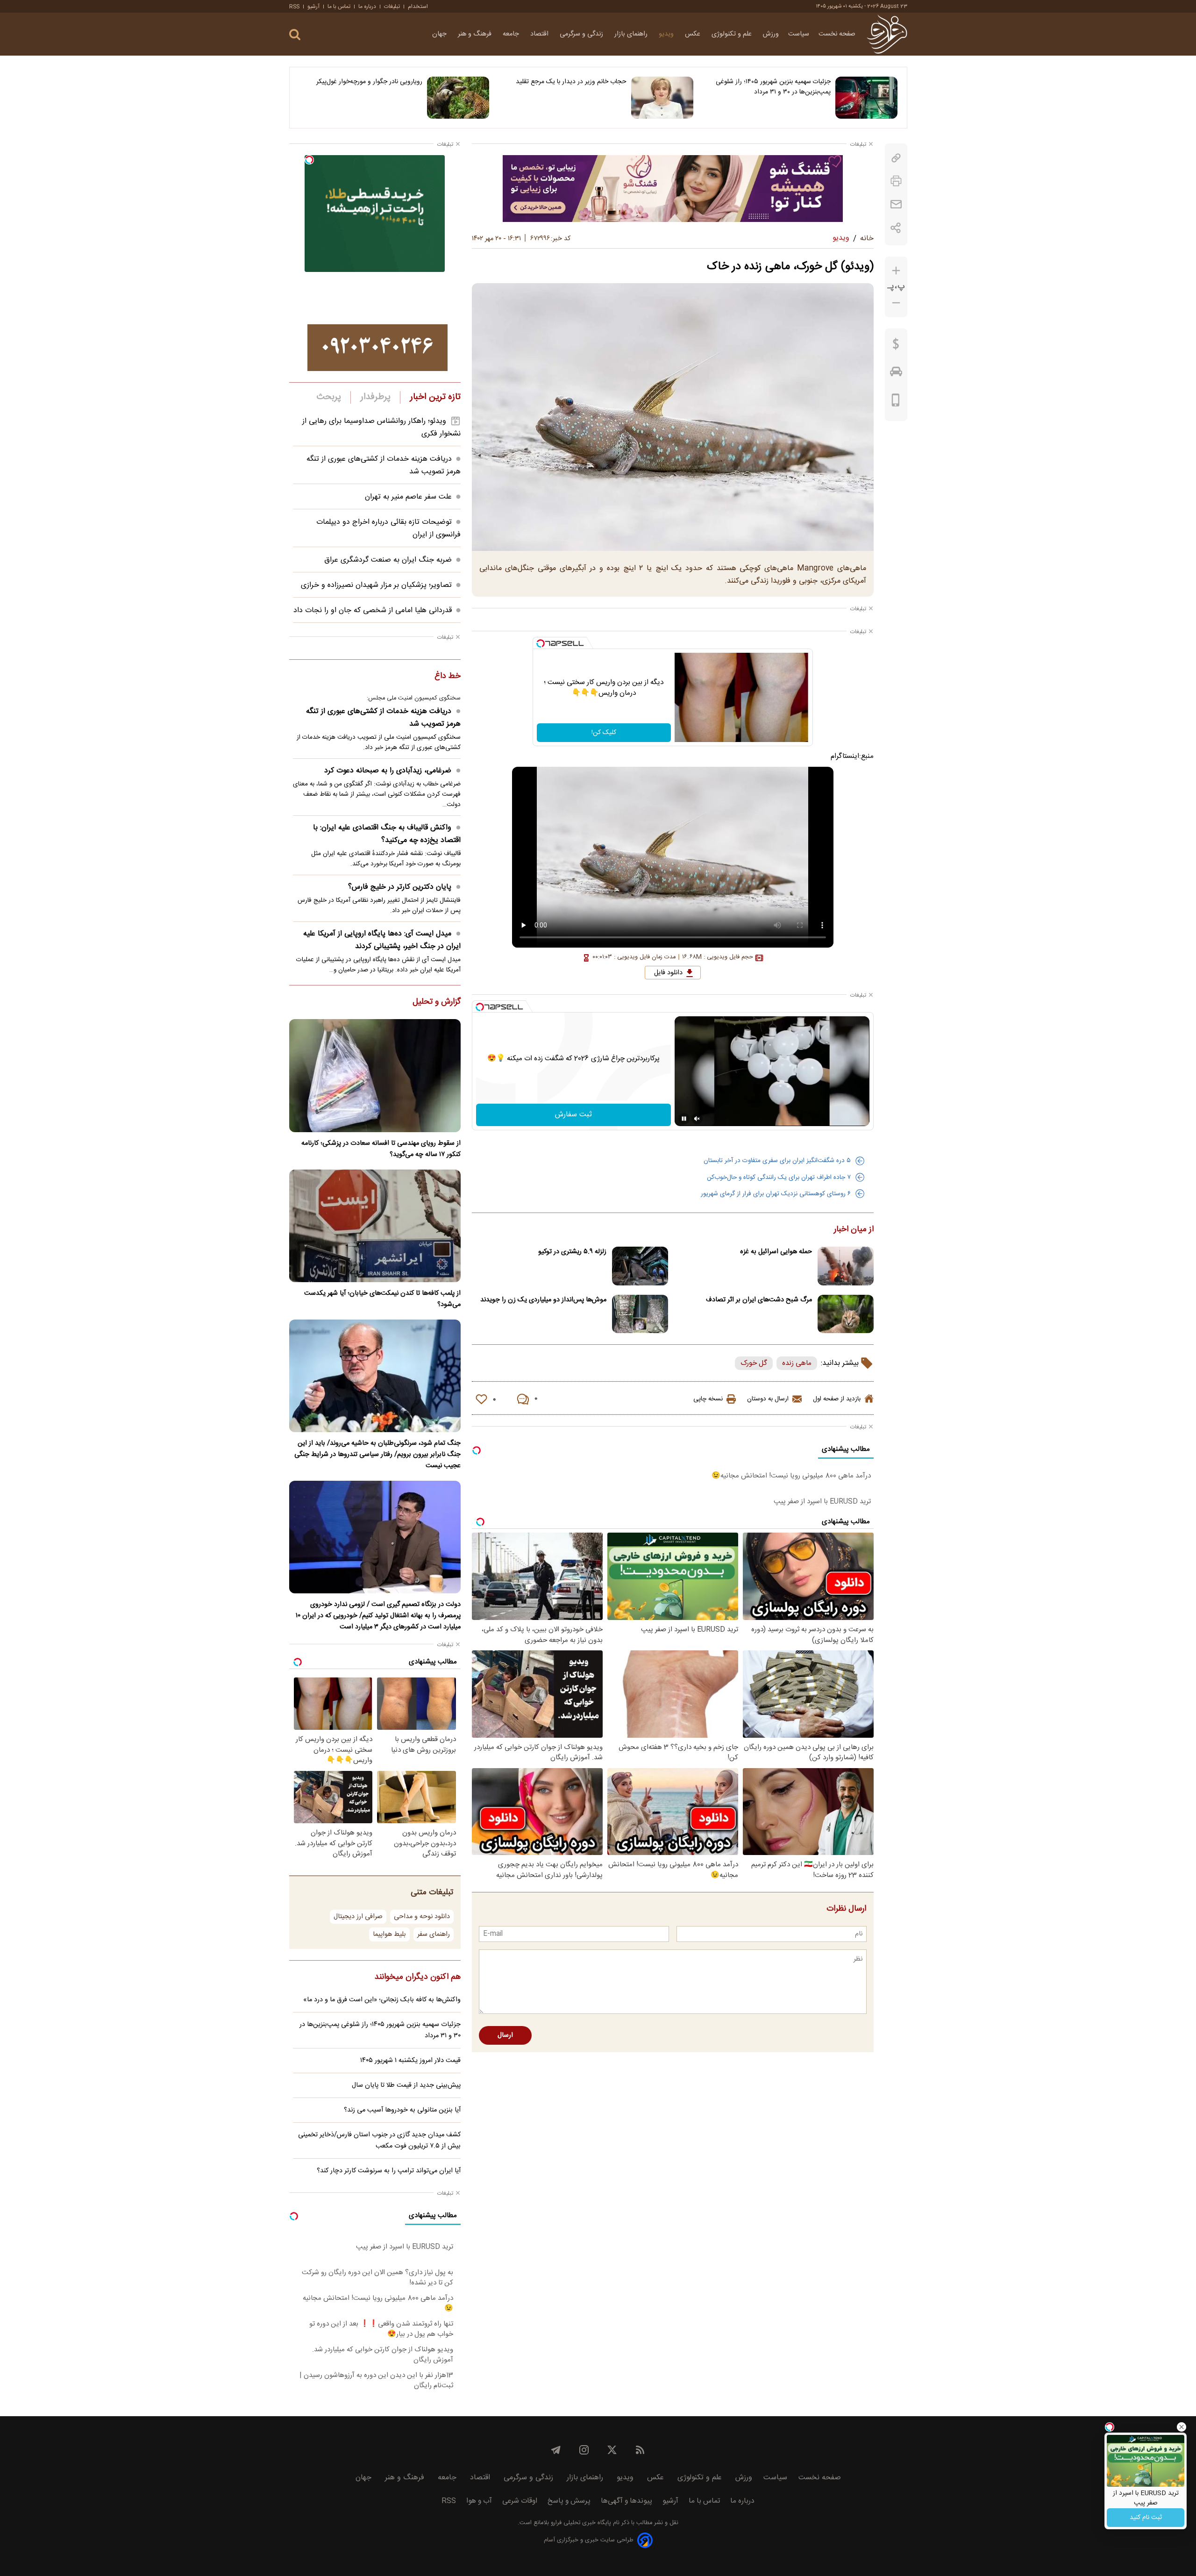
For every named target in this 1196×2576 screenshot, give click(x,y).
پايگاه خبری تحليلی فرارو (580, 2523)
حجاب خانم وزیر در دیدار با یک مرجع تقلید (571, 82)
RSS (294, 7)
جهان (440, 34)
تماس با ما (339, 7)
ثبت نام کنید (1146, 2518)
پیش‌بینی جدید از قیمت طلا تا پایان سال (406, 2085)
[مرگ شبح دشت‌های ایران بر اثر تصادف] (846, 1314)
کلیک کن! (604, 733)
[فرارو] (887, 34)
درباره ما (367, 7)
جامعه (512, 34)
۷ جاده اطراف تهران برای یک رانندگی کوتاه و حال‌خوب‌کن (779, 1177)
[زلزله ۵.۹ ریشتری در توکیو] (640, 1266)
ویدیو (667, 34)
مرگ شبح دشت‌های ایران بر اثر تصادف (759, 1300)
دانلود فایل (668, 973)
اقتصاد (540, 34)
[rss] (640, 2450)
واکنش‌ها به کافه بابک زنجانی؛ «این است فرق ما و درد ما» (382, 2000)
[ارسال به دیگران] (896, 204)
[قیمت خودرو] (896, 374)
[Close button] (1182, 2427)
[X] (612, 2450)
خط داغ (448, 677)
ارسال (505, 2035)
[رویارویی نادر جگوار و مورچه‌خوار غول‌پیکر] (458, 98)
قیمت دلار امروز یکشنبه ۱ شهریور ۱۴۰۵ (410, 2061)
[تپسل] (541, 643)
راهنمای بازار (632, 34)
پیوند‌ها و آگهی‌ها (626, 2501)
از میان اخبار (854, 1230)
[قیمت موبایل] (896, 402)
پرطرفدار (375, 397)
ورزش (771, 34)
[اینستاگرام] (584, 2450)
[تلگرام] (556, 2450)
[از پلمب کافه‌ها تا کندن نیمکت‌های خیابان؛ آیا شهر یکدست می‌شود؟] (375, 1226)
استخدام (418, 7)
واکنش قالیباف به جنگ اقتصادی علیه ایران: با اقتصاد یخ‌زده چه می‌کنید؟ (387, 834)
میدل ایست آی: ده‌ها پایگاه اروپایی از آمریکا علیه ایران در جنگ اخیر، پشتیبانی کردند (382, 940)
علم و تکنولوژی (733, 34)
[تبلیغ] (673, 188)
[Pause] (684, 1119)
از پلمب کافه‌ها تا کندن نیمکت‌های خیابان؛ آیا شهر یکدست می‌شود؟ (382, 1299)
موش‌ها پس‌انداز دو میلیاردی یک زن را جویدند (543, 1300)
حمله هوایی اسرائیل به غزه (776, 1252)
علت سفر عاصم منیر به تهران (408, 497)
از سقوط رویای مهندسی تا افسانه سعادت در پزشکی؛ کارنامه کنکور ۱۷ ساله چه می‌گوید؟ (381, 1149)
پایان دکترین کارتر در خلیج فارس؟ (400, 887)
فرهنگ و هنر (476, 34)
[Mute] (697, 1119)
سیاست (799, 34)
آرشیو (313, 7)
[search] (295, 35)
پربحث (329, 397)
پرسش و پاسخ (569, 2501)
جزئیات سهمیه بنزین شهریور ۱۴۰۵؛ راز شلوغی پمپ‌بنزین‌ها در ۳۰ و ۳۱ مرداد (773, 87)
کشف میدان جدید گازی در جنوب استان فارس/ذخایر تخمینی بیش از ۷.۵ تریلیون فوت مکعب (379, 2141)
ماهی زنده (797, 1363)
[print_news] (896, 181)
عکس (694, 34)
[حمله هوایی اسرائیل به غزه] (846, 1266)
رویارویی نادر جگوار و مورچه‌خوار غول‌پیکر (369, 82)
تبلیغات (392, 7)
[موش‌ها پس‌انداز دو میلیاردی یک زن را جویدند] (640, 1314)
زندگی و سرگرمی (582, 34)
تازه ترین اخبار (435, 397)
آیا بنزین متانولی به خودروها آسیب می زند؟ (402, 2110)
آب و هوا (479, 2501)
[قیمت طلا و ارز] (896, 346)
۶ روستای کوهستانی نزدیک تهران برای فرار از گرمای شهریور (776, 1194)
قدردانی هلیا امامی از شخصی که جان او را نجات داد (373, 610)
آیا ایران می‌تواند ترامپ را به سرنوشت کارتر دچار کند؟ (389, 2171)
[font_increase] (896, 271)
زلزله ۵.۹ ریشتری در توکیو (572, 1252)
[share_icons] (896, 228)
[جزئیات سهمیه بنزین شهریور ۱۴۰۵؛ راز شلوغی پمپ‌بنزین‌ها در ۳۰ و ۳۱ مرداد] (866, 98)
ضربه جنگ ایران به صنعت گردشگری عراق (388, 560)
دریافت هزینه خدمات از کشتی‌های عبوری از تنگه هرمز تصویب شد (383, 718)
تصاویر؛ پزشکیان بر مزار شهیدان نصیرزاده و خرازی (376, 585)
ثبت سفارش (573, 1115)
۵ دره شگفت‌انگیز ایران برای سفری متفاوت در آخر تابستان (777, 1161)
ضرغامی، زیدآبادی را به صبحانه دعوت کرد (388, 771)
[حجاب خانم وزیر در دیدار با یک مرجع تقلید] (662, 98)
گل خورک (754, 1363)
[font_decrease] (896, 303)
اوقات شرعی (520, 2501)
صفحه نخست (837, 34)
